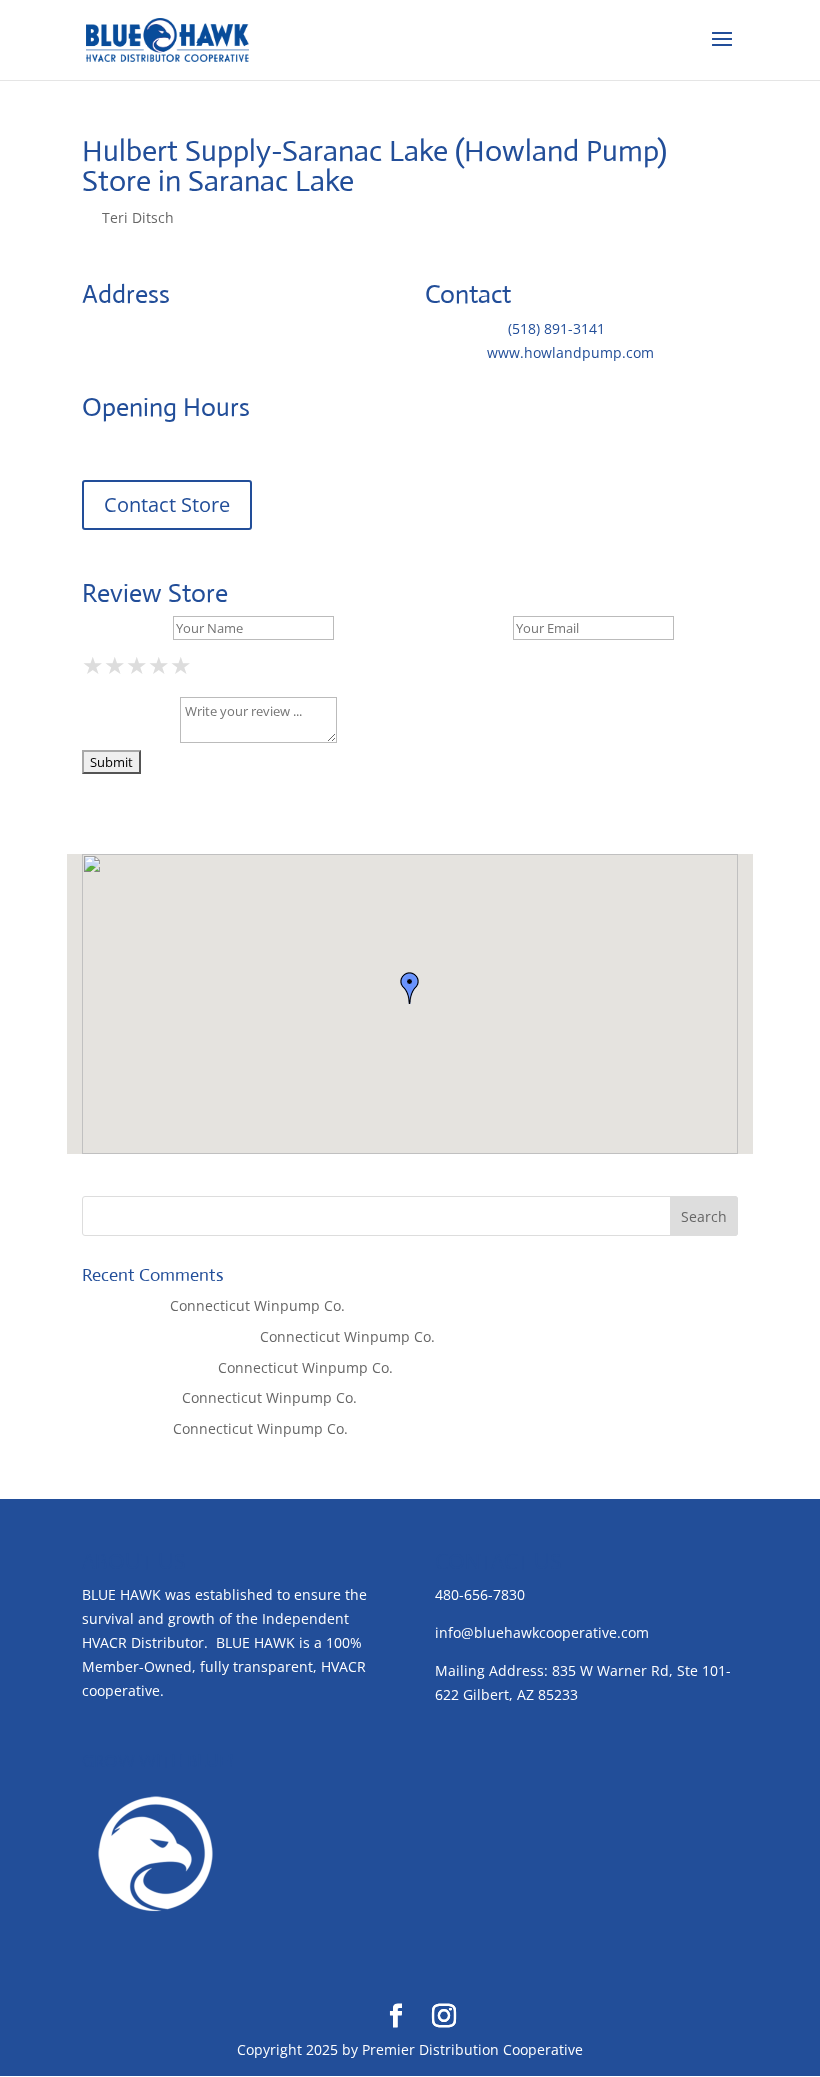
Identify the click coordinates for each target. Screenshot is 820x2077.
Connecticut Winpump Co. (257, 1305)
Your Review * (129, 737)
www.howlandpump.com (570, 352)
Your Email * (467, 627)
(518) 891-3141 (556, 328)
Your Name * (125, 627)
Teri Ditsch (138, 217)
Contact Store (167, 504)
